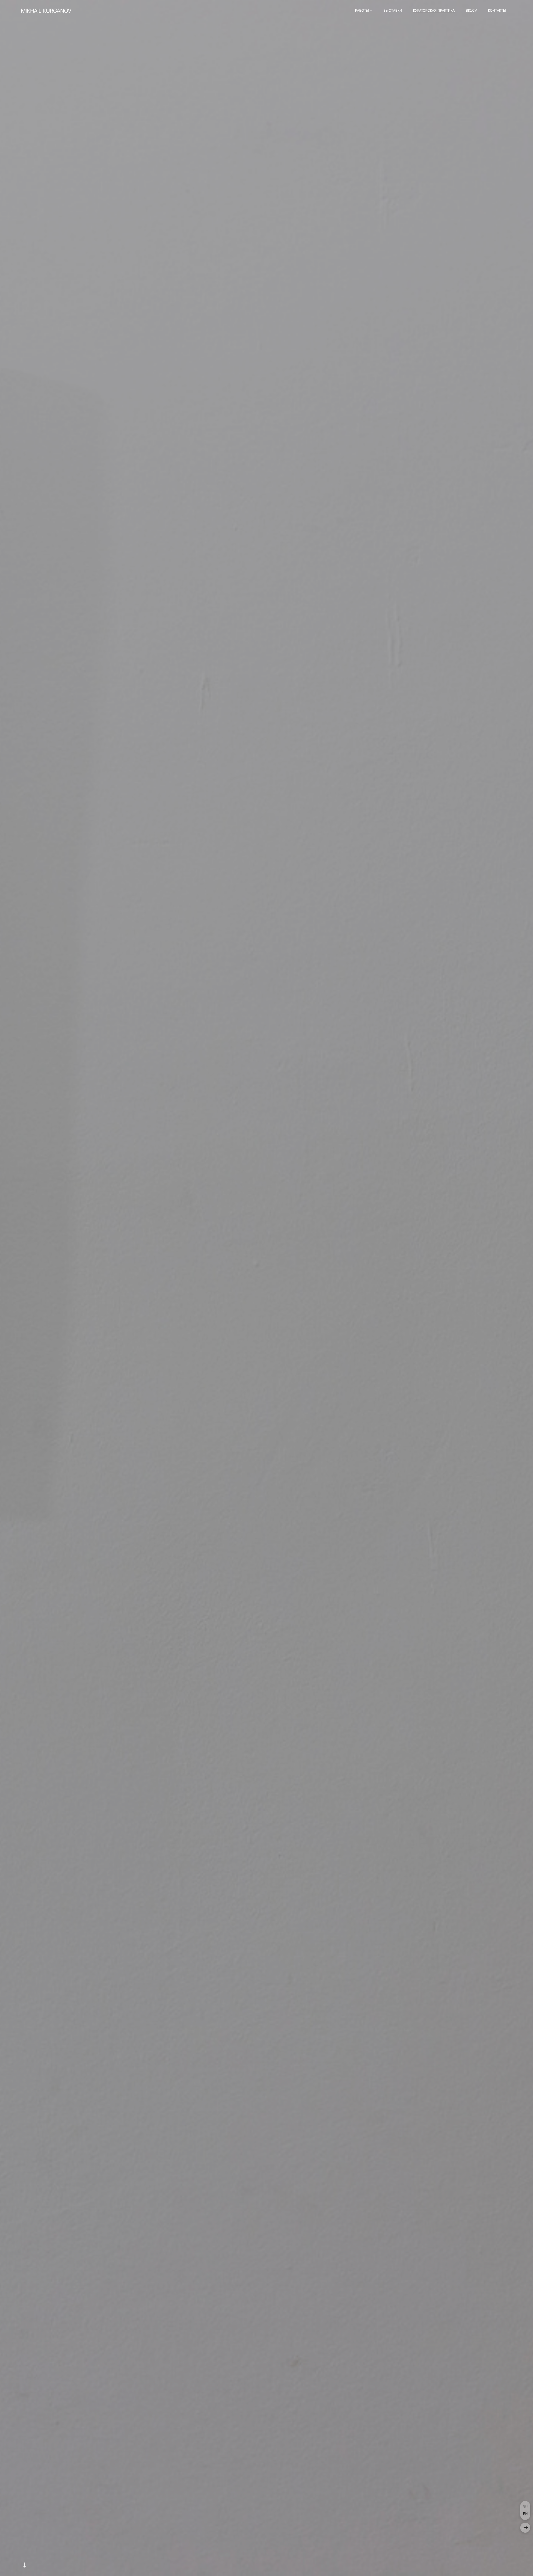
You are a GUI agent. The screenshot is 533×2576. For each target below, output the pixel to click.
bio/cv (471, 11)
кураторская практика (434, 11)
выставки (393, 11)
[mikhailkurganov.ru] (46, 11)
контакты (497, 11)
